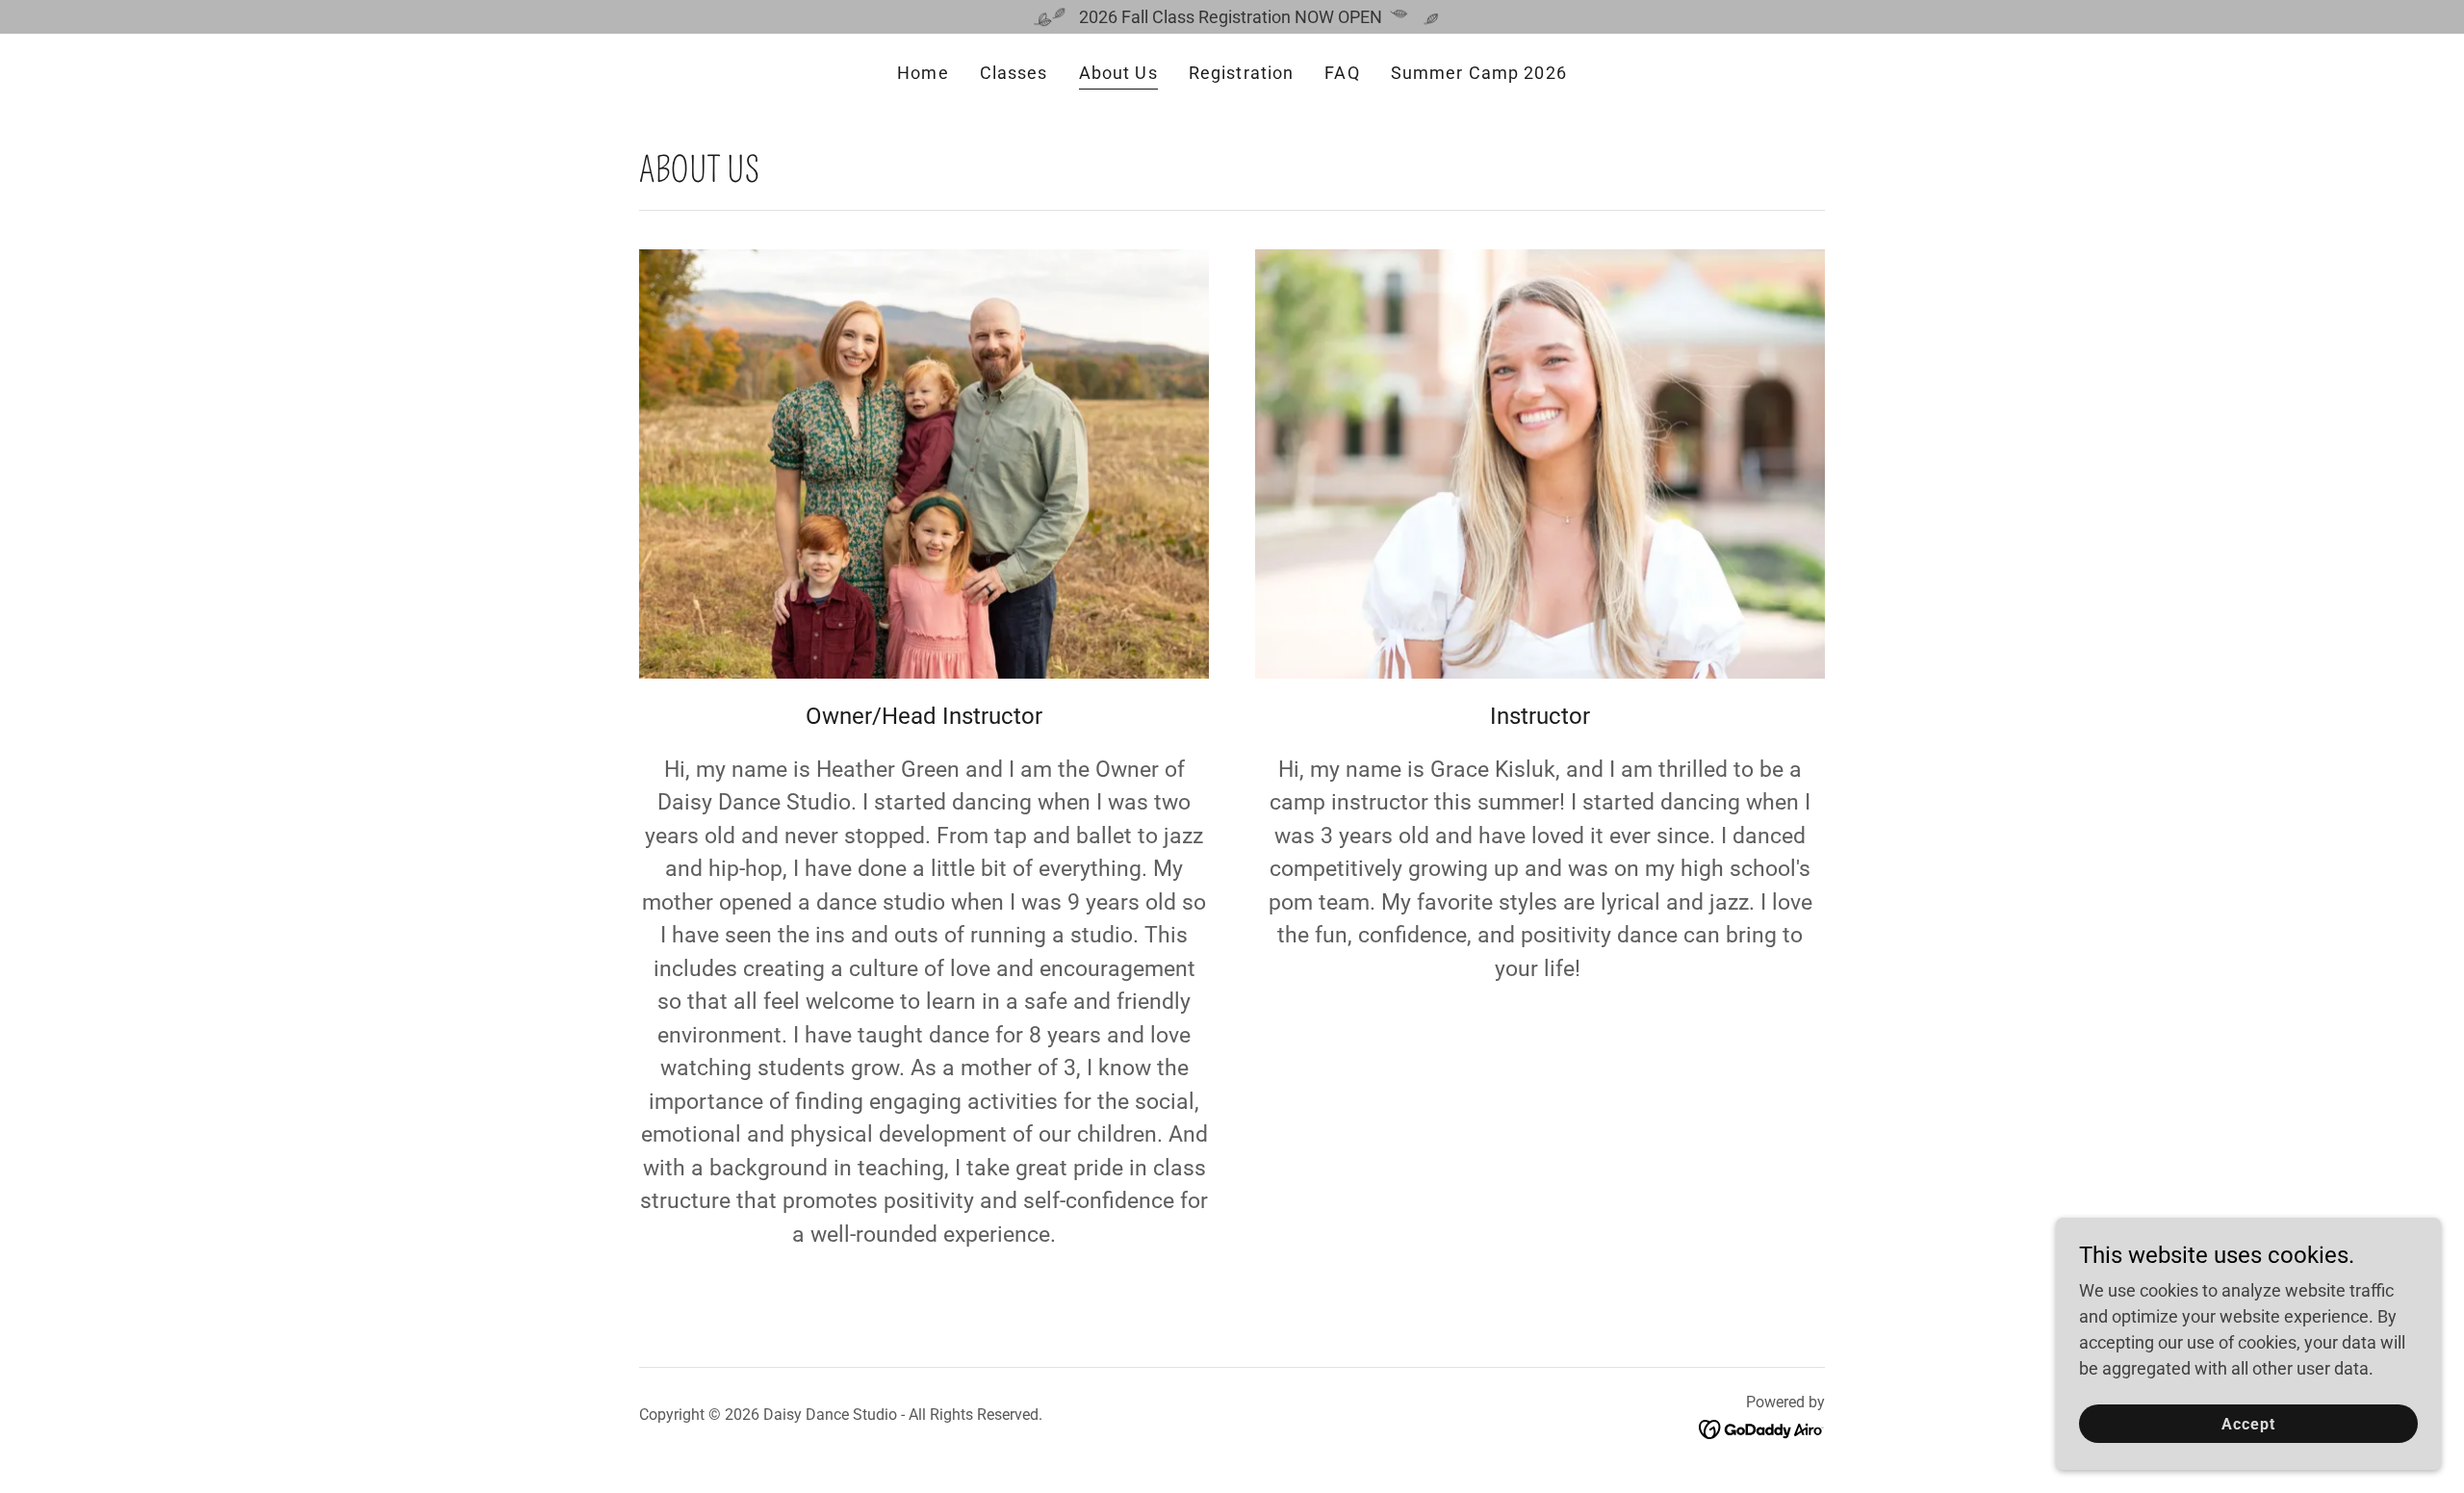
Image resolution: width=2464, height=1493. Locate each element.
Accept (2248, 1424)
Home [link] (923, 73)
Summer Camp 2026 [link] (1479, 73)
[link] (1762, 1428)
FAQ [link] (1342, 73)
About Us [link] (1118, 73)
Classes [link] (1014, 73)
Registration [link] (1242, 73)
